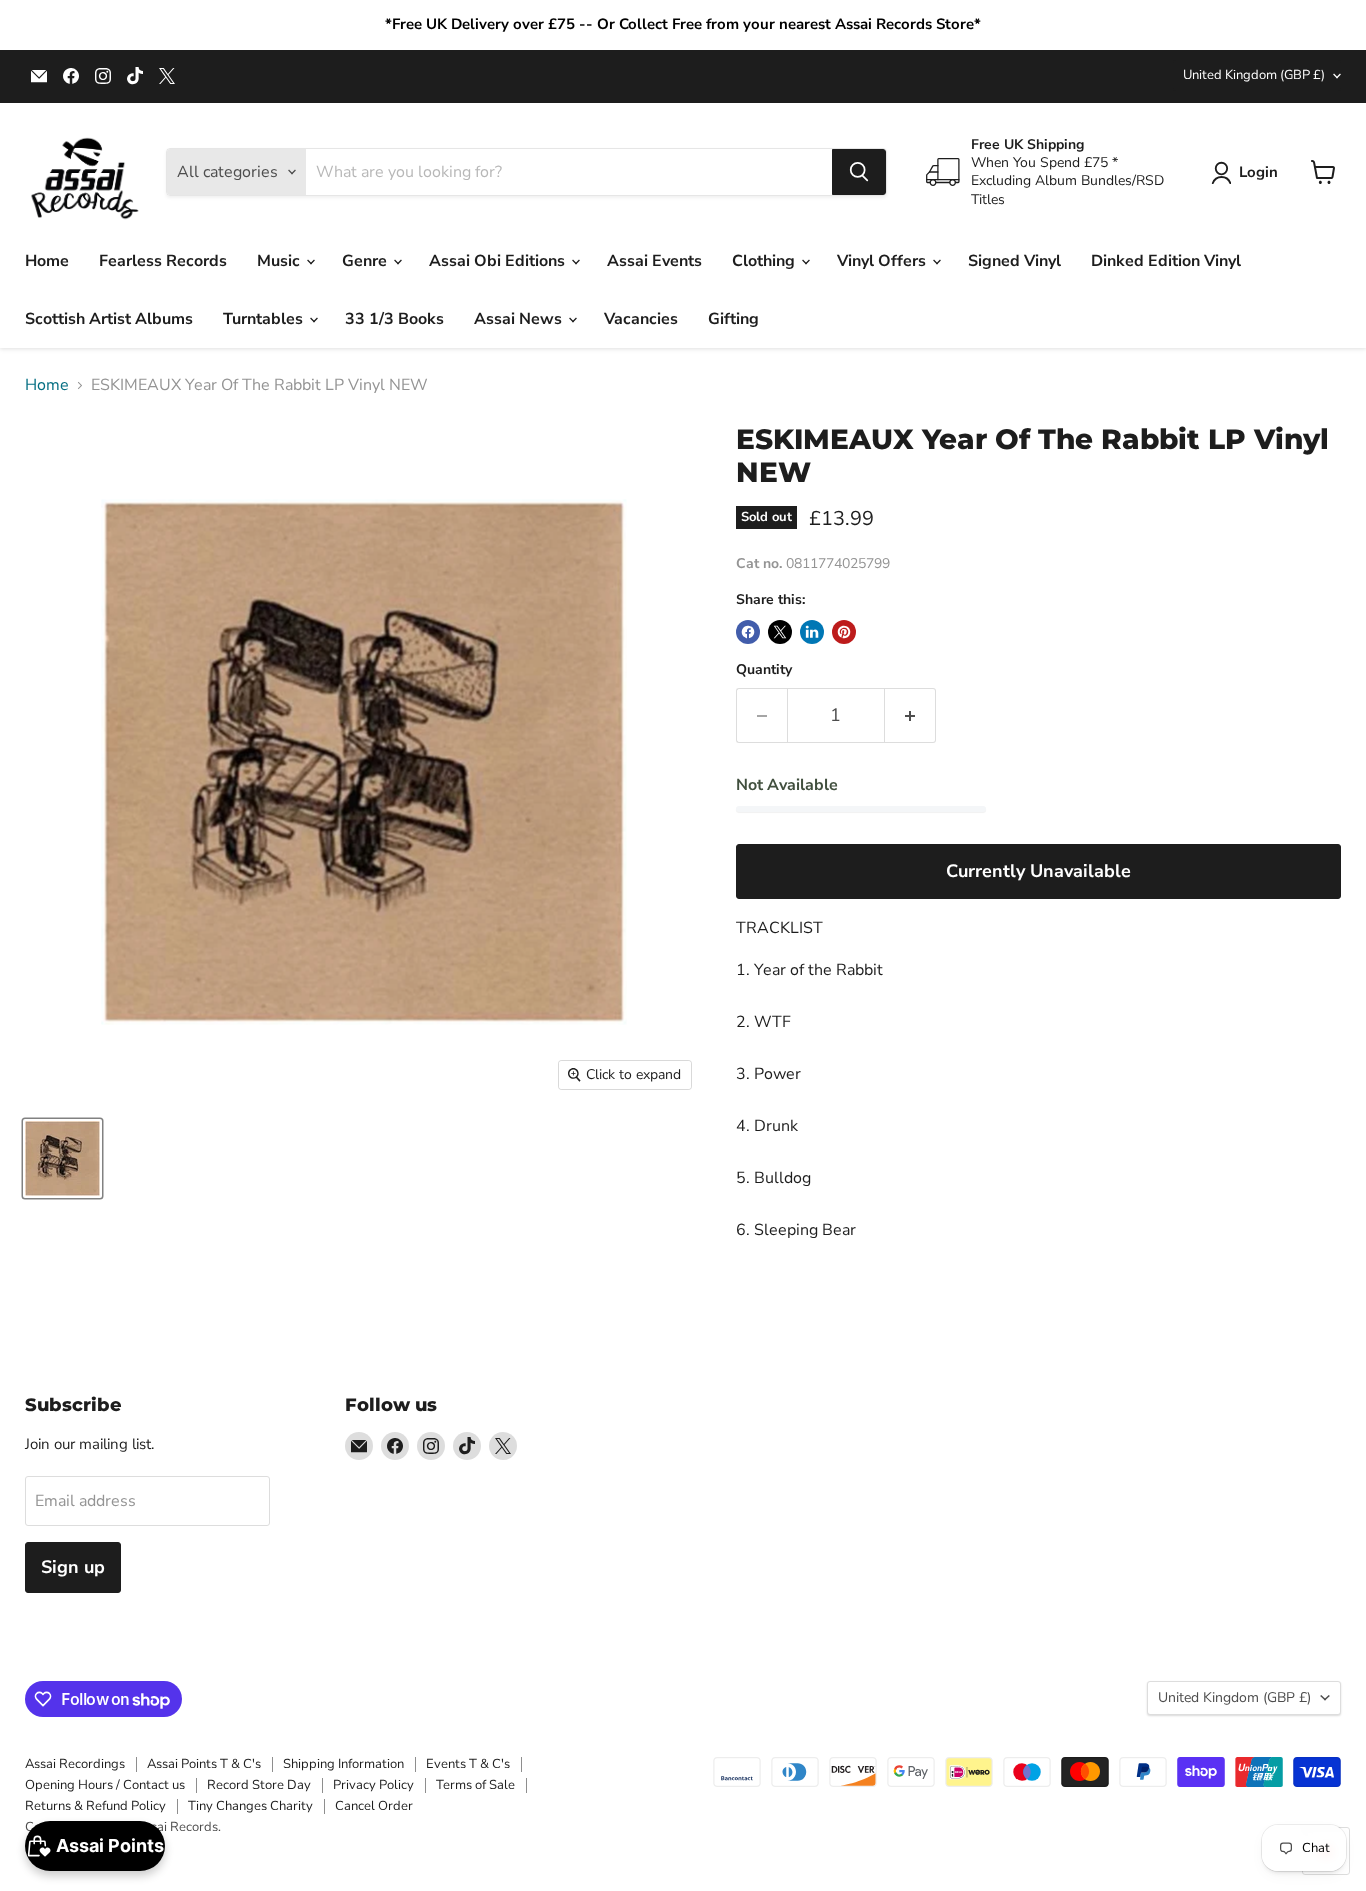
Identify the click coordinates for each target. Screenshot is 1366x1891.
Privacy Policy (373, 1785)
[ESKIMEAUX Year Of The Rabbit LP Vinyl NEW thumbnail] (62, 1158)
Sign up (73, 1567)
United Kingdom (1254, 75)
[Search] (859, 172)
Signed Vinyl (1014, 261)
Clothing (765, 261)
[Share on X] (780, 632)
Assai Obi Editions (499, 261)
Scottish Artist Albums (109, 319)
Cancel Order (374, 1806)
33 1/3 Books (394, 319)
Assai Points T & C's (204, 1764)
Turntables (265, 319)
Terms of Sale (475, 1785)
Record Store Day (259, 1785)
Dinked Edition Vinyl (1166, 261)
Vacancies (641, 319)
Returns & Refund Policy (95, 1806)
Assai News (520, 319)
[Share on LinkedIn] (812, 632)
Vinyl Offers (883, 261)
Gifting (733, 319)
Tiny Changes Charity (250, 1806)
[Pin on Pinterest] (844, 632)
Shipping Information (343, 1764)
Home (47, 261)
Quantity (764, 670)
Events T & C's (468, 1764)
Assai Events (654, 261)
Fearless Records (163, 261)
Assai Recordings (75, 1764)
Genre (366, 261)
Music (280, 261)
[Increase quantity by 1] (910, 715)
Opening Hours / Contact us (105, 1785)
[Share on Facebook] (748, 632)
